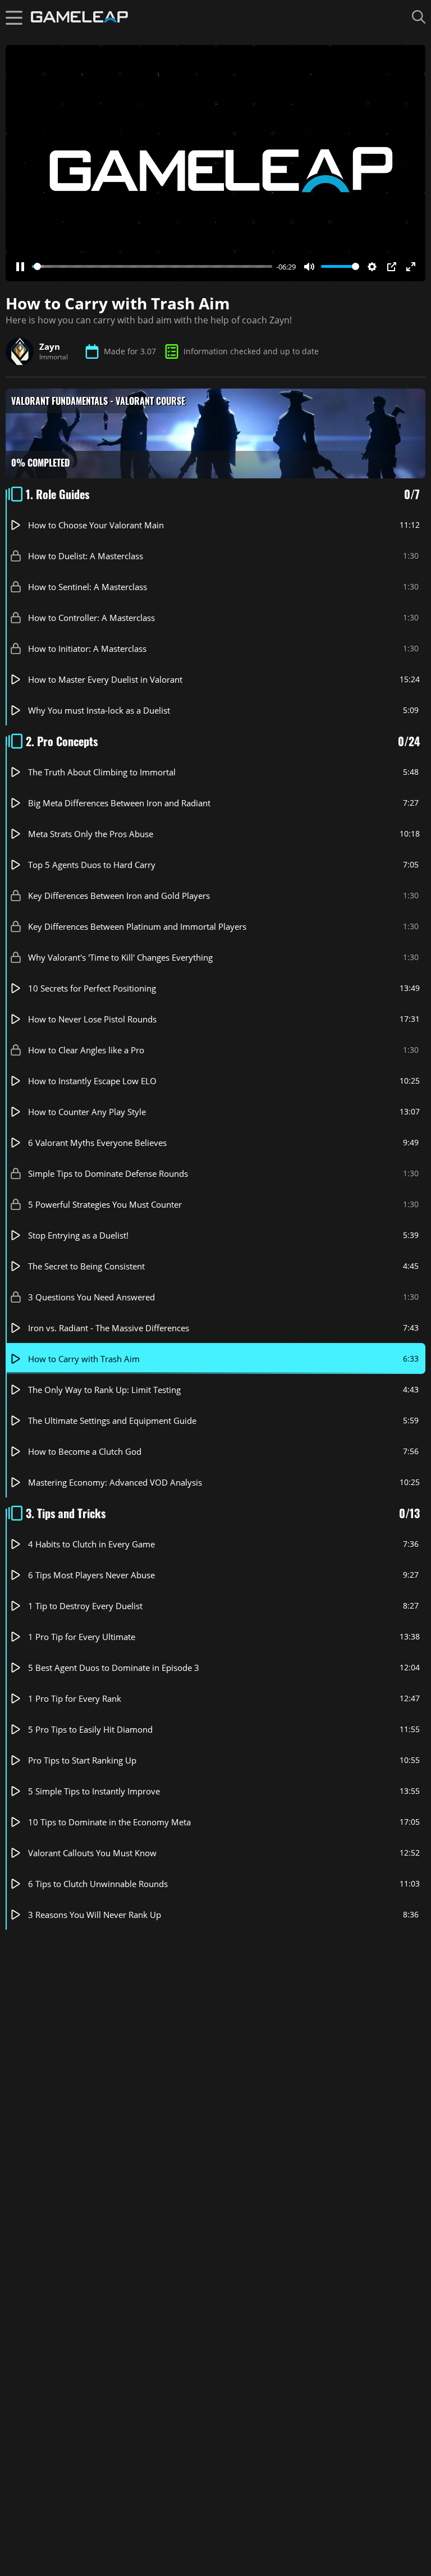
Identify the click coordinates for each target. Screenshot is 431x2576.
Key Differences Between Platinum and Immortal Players (137, 926)
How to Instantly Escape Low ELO (92, 1080)
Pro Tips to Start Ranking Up (82, 1760)
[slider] (152, 266)
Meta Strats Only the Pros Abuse (91, 833)
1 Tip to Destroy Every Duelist (85, 1605)
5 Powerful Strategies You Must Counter (105, 1204)
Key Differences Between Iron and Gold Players (119, 895)
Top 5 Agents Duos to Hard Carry (92, 864)
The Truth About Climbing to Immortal (102, 771)
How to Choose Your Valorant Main (96, 524)
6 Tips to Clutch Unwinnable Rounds (98, 1883)
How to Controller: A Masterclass (91, 617)
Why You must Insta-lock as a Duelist (99, 710)
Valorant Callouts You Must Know (92, 1852)
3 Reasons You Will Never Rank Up (95, 1914)
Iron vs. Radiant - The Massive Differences (109, 1327)
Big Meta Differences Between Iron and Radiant (119, 802)
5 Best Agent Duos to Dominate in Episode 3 (114, 1667)
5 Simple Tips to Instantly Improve (94, 1791)
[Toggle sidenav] (14, 17)
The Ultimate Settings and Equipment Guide (112, 1420)
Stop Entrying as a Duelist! (78, 1235)
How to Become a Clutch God (85, 1451)
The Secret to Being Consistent (86, 1266)
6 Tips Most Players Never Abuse (91, 1574)
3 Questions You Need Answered (91, 1296)
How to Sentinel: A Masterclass (88, 586)
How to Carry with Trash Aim (84, 1358)
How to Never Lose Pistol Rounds (92, 1018)
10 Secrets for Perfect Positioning (92, 988)
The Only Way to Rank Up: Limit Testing (104, 1389)
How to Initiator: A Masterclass (87, 648)
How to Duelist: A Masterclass (86, 555)
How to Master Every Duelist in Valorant (105, 679)
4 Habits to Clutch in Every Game (91, 1543)
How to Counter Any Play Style (87, 1111)
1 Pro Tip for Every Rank (75, 1698)
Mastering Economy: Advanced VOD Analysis (115, 1482)
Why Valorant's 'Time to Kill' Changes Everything (120, 957)
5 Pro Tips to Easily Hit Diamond (90, 1729)
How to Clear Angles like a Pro (86, 1049)
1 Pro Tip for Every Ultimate (82, 1636)
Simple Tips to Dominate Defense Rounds (108, 1173)
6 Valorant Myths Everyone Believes (97, 1142)
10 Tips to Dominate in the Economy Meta (109, 1821)
